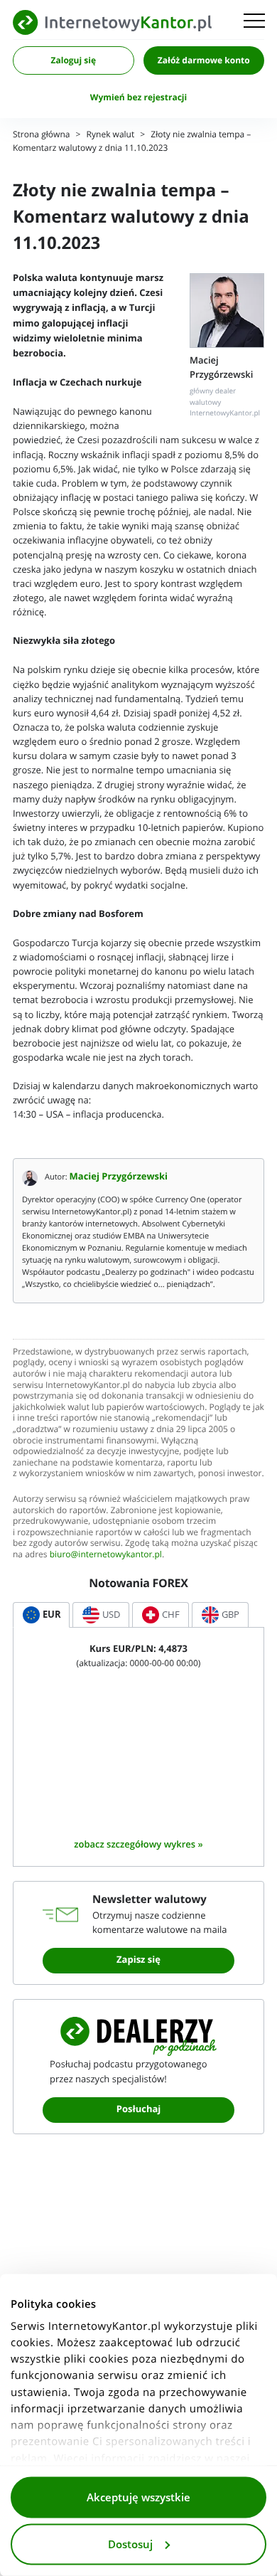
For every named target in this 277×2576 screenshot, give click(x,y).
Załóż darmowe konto (204, 60)
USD (111, 1615)
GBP (230, 1615)
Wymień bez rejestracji (138, 97)
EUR (52, 1615)
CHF (171, 1615)
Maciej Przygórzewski (119, 1177)
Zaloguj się (74, 60)
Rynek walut (111, 135)
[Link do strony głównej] (112, 22)
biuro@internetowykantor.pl (106, 1555)
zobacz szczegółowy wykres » (138, 1844)
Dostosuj (130, 2544)
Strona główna (41, 135)
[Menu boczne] (254, 22)
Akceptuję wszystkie (138, 2498)
